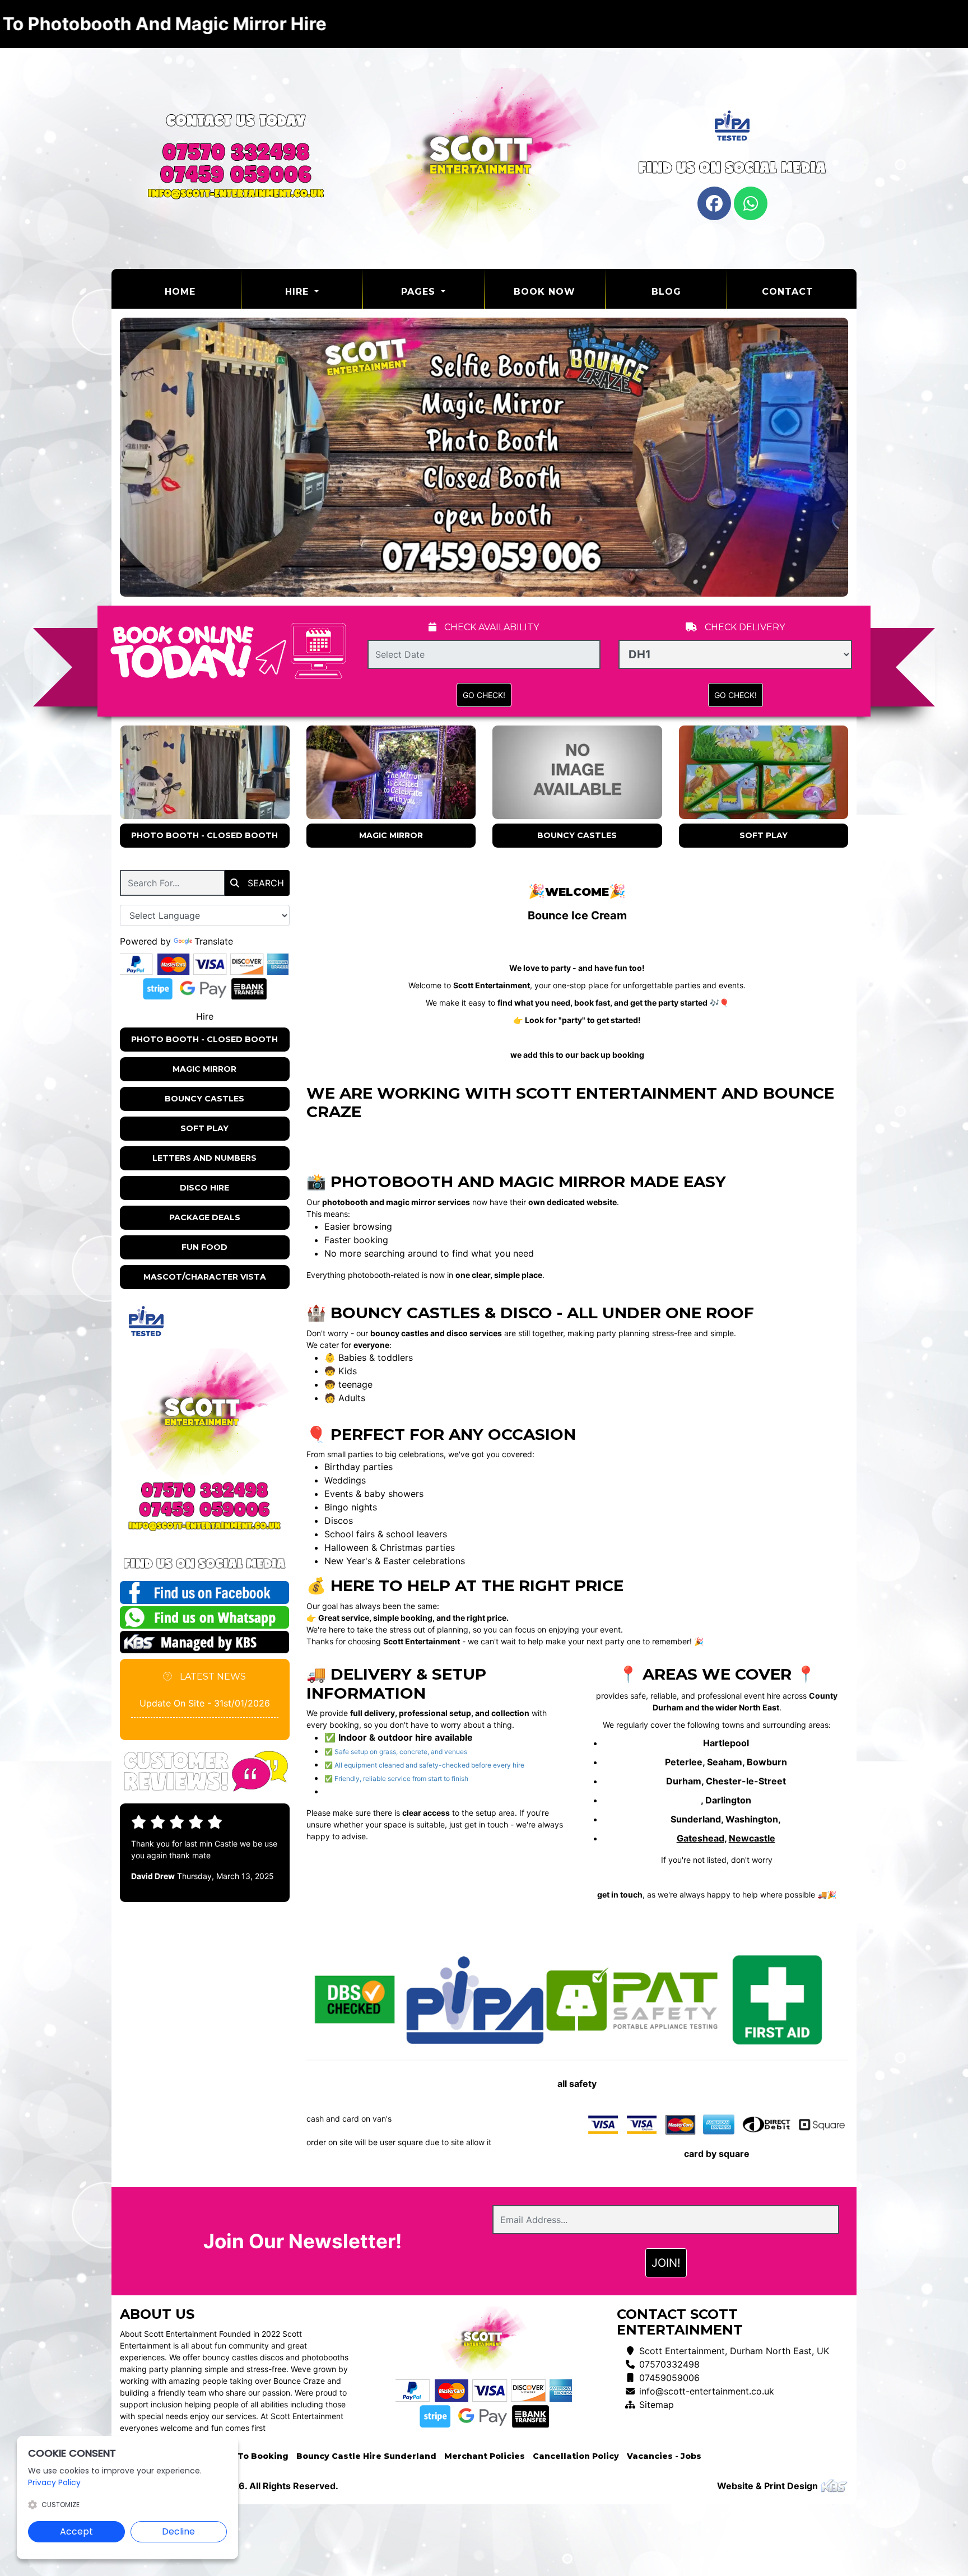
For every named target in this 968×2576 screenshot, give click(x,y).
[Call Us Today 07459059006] (205, 1510)
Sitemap (657, 2405)
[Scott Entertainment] (484, 158)
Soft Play (764, 835)
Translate (214, 941)
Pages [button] (420, 292)
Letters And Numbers (204, 1158)
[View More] (205, 772)
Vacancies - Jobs (664, 2456)
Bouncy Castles (577, 835)
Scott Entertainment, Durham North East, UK (734, 2351)
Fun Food (204, 1247)
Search (264, 883)
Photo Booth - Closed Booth (204, 835)
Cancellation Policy (576, 2456)
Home (203, 291)
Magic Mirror (391, 835)
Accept (76, 2531)
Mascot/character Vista (205, 1277)
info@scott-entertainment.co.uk (707, 2391)
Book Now (544, 292)
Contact (788, 292)
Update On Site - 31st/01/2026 (205, 1703)
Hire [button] (299, 292)
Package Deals (205, 1217)
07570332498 (669, 2364)
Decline (178, 2531)
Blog (666, 292)
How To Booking (252, 2456)
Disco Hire (204, 1188)
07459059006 (669, 2378)
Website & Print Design (769, 2486)
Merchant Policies (485, 2456)
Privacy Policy (54, 2482)
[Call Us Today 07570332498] (205, 1490)
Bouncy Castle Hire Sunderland (366, 2456)
